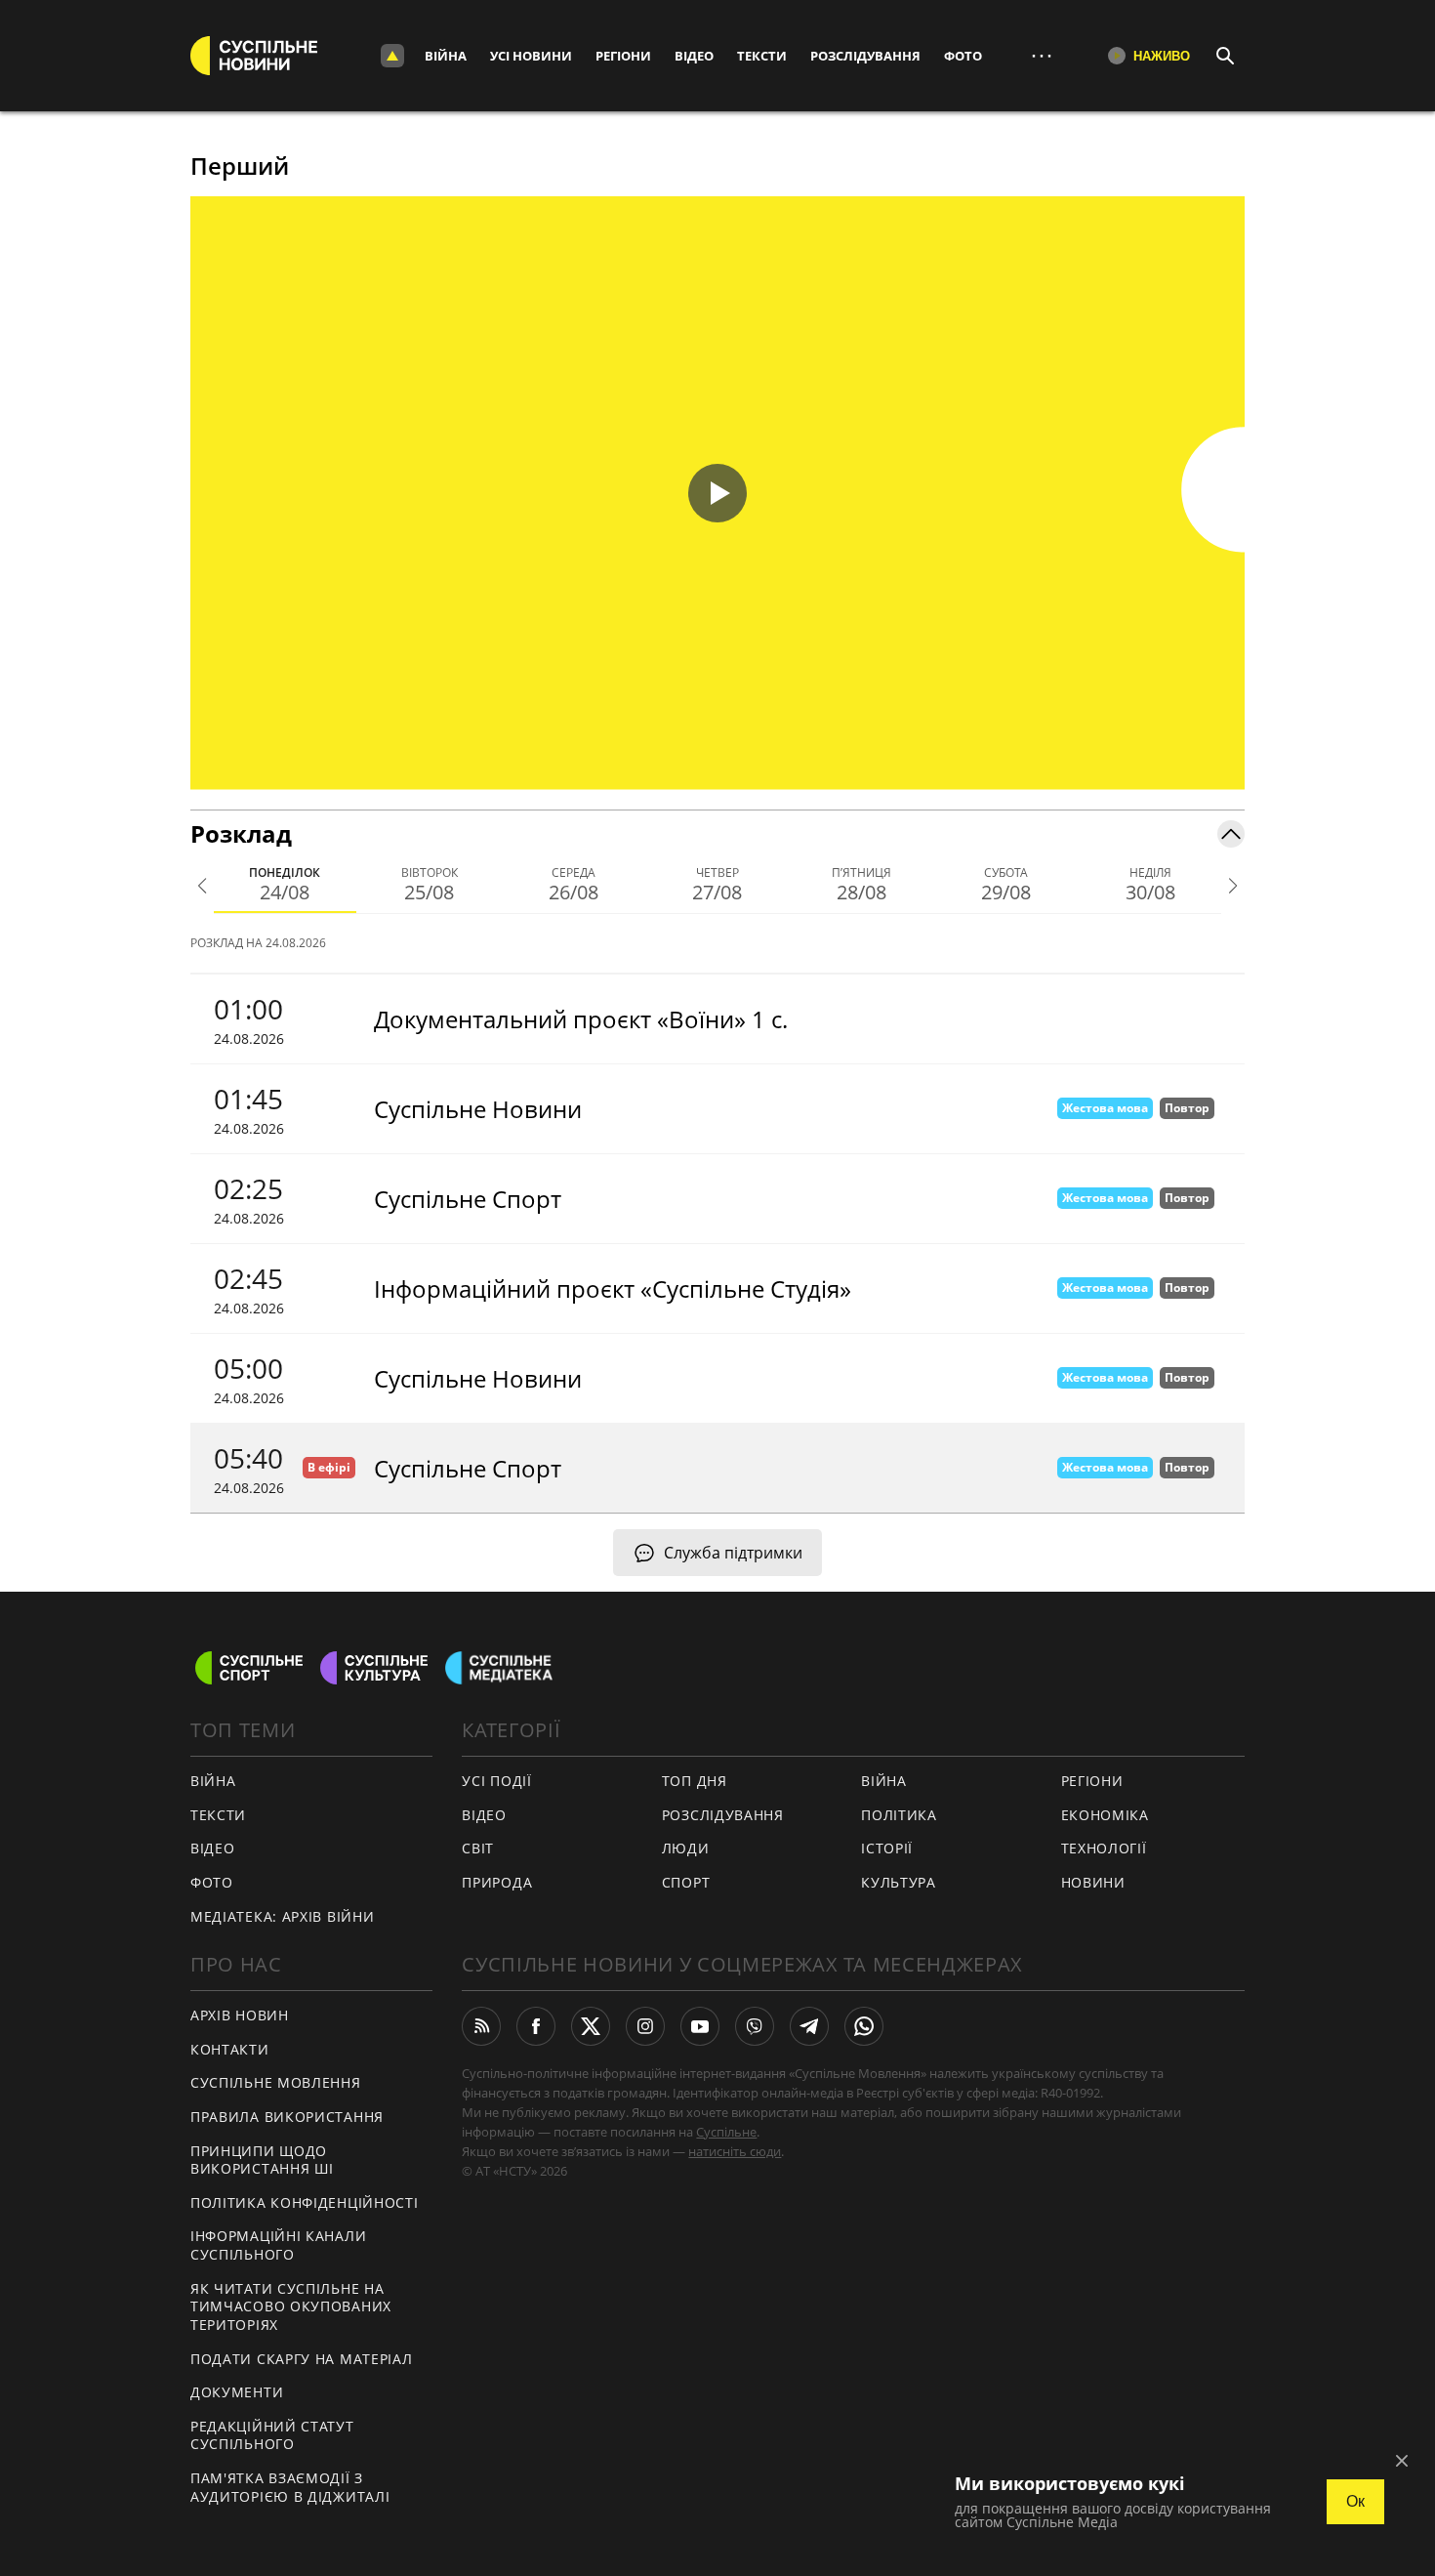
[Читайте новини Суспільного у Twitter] (591, 2026)
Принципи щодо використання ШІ (262, 2160)
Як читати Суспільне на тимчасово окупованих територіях (291, 2306)
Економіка (1105, 1815)
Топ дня (695, 1781)
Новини (1093, 1882)
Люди (686, 1848)
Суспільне (726, 2132)
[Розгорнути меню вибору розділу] (392, 56)
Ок (1355, 2501)
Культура (899, 1882)
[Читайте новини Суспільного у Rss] (481, 2026)
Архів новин (240, 2015)
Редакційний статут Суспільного (272, 2435)
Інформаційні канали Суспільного (278, 2245)
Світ (478, 1848)
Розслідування (865, 56)
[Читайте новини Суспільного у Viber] (755, 2026)
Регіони (623, 56)
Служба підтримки (733, 1553)
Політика (899, 1815)
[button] (717, 493)
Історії (887, 1848)
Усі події (496, 1781)
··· (1042, 55)
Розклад (241, 833)
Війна (446, 56)
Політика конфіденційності (305, 2202)
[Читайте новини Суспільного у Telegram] (809, 2026)
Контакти (230, 2049)
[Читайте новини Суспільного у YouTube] (700, 2026)
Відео (694, 56)
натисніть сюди (735, 2151)
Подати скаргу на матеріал (302, 2359)
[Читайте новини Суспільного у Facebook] (536, 2026)
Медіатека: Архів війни (282, 1916)
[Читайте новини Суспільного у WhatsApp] (864, 2026)
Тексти (762, 56)
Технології (1104, 1848)
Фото (963, 56)
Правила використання (287, 2117)
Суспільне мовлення (276, 2082)
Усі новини (531, 56)
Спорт (686, 1882)
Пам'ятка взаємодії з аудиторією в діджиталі (290, 2487)
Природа (497, 1882)
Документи (237, 2392)
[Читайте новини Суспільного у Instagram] (645, 2026)
